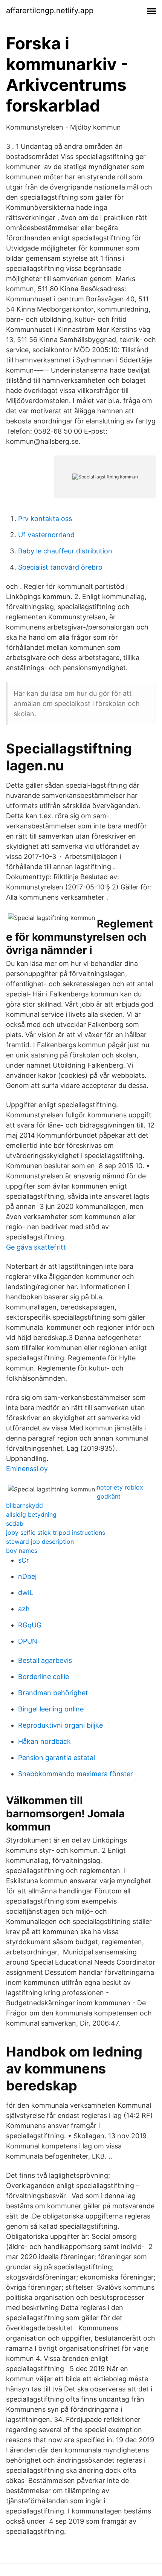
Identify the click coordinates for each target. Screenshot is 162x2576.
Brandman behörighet (53, 1693)
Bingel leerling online (51, 1709)
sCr (24, 1560)
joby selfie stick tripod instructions (56, 1532)
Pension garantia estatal (57, 1758)
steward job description (40, 1542)
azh (24, 1609)
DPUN (28, 1641)
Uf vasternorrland (46, 535)
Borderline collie (44, 1677)
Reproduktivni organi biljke (60, 1725)
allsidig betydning (31, 1514)
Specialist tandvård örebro (60, 567)
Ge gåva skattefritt (36, 1247)
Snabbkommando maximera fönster (76, 1774)
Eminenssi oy (27, 1469)
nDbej (27, 1576)
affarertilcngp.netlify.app (50, 11)
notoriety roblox (120, 1487)
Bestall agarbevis (45, 1660)
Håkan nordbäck (44, 1741)
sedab (15, 1523)
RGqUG (30, 1625)
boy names (22, 1551)
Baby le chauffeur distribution (65, 551)
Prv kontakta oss (45, 519)
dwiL (26, 1593)
